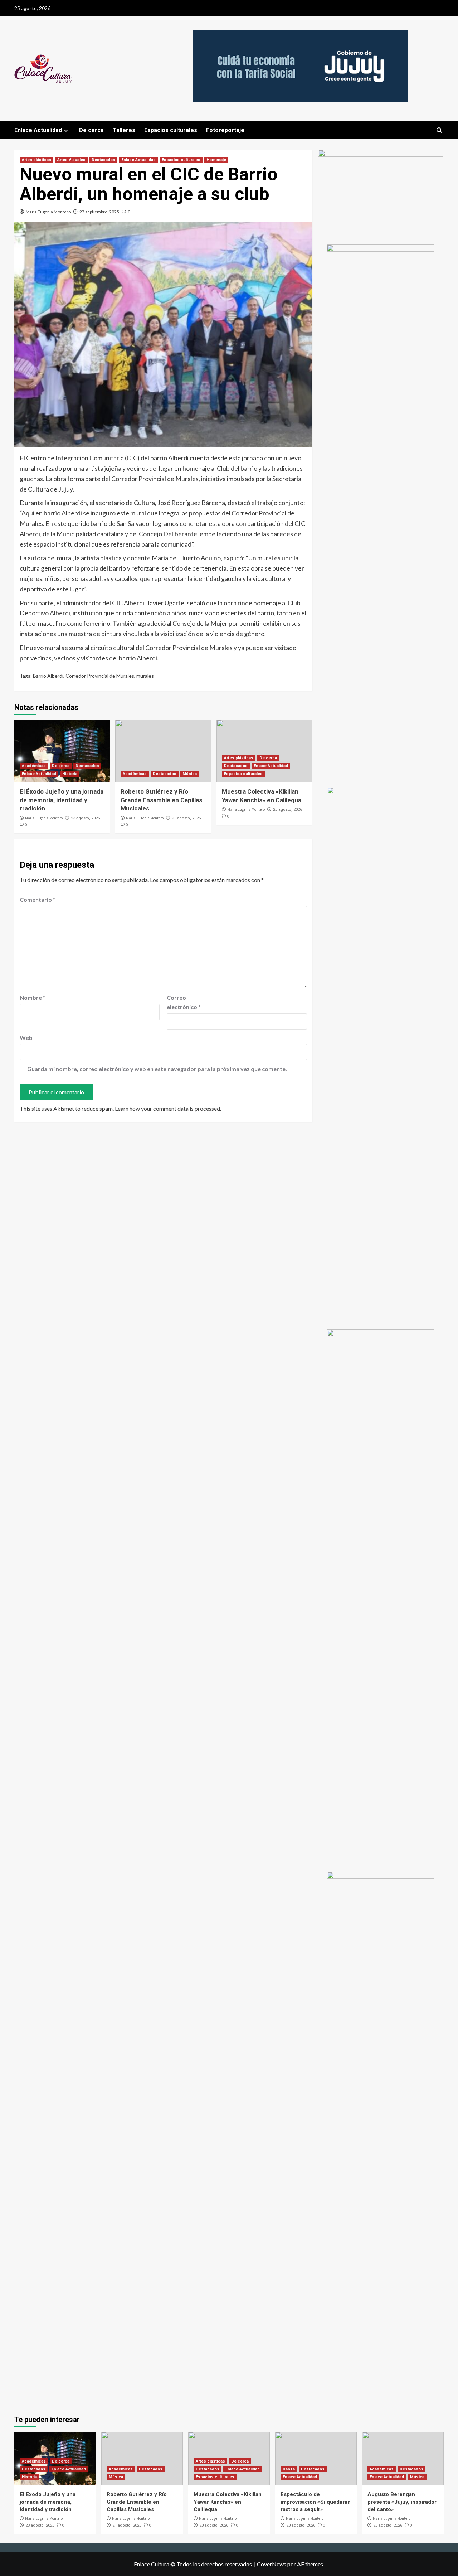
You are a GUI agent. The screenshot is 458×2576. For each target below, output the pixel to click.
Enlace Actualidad (38, 130)
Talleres (124, 130)
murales (145, 676)
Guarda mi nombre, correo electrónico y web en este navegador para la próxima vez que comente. (157, 1069)
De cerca (91, 130)
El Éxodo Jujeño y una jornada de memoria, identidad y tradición (62, 800)
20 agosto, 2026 (288, 810)
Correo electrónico (184, 1002)
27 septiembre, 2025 (99, 212)
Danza (289, 2469)
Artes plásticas (36, 160)
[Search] (439, 130)
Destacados (103, 160)
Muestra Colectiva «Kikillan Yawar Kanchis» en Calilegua (228, 2502)
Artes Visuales (71, 160)
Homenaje (216, 160)
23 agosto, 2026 (85, 818)
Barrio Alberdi (48, 676)
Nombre (33, 998)
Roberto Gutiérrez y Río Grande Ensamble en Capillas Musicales (161, 800)
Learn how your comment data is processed (167, 1108)
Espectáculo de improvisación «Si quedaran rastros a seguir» (316, 2502)
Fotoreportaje (225, 130)
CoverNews (272, 2564)
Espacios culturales (171, 130)
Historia (70, 774)
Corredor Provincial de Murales (100, 676)
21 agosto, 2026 (186, 818)
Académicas (34, 766)
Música (190, 774)
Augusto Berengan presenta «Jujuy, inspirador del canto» (402, 2502)
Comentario (38, 899)
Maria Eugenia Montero (48, 212)
